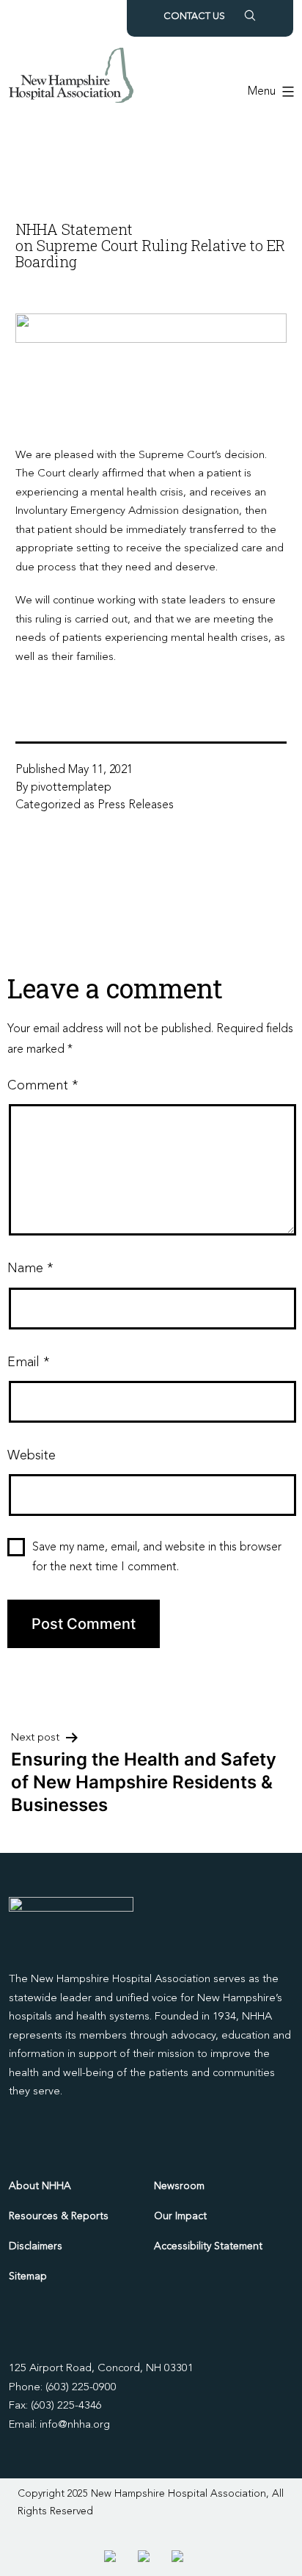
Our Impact (180, 2216)
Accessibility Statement (208, 2246)
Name (30, 1269)
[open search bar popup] (250, 15)
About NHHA (40, 2186)
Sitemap (28, 2276)
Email (28, 1363)
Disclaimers (36, 2246)
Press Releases (136, 805)
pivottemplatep (71, 788)
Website (32, 1456)
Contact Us (194, 17)
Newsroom (179, 2186)
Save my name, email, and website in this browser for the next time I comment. (157, 1557)
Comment (43, 1086)
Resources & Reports (59, 2216)
